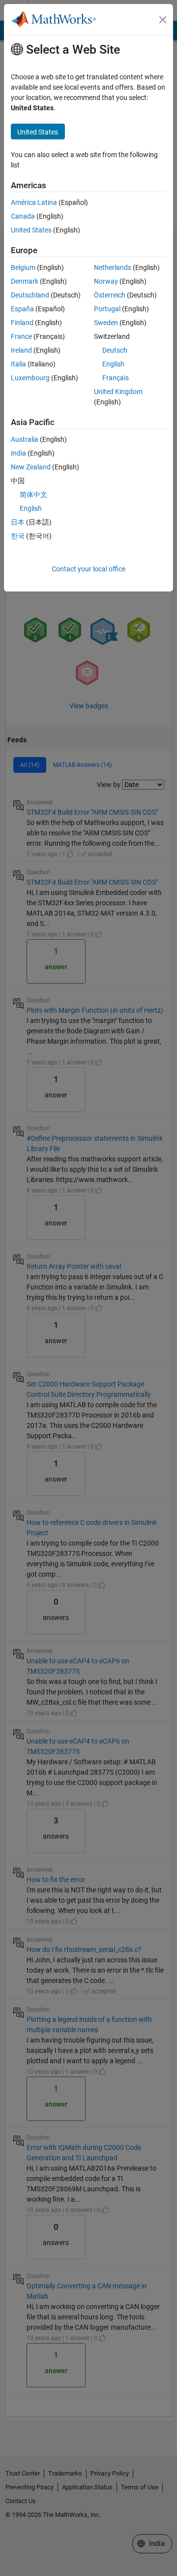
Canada (23, 216)
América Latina (34, 202)
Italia (18, 364)
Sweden (106, 323)
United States (31, 230)
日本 (18, 522)
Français (116, 378)
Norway (106, 281)
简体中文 (33, 495)
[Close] (163, 20)
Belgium (23, 267)
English (113, 364)
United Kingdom (118, 392)
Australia (25, 439)
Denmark (25, 281)
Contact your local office (88, 569)
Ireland (21, 350)
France (21, 336)
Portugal (107, 309)
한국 (18, 536)
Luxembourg (30, 378)
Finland (22, 323)
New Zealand (31, 467)
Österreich (110, 295)
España (22, 309)
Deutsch (115, 350)
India (18, 453)
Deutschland (30, 295)
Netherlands (113, 267)
